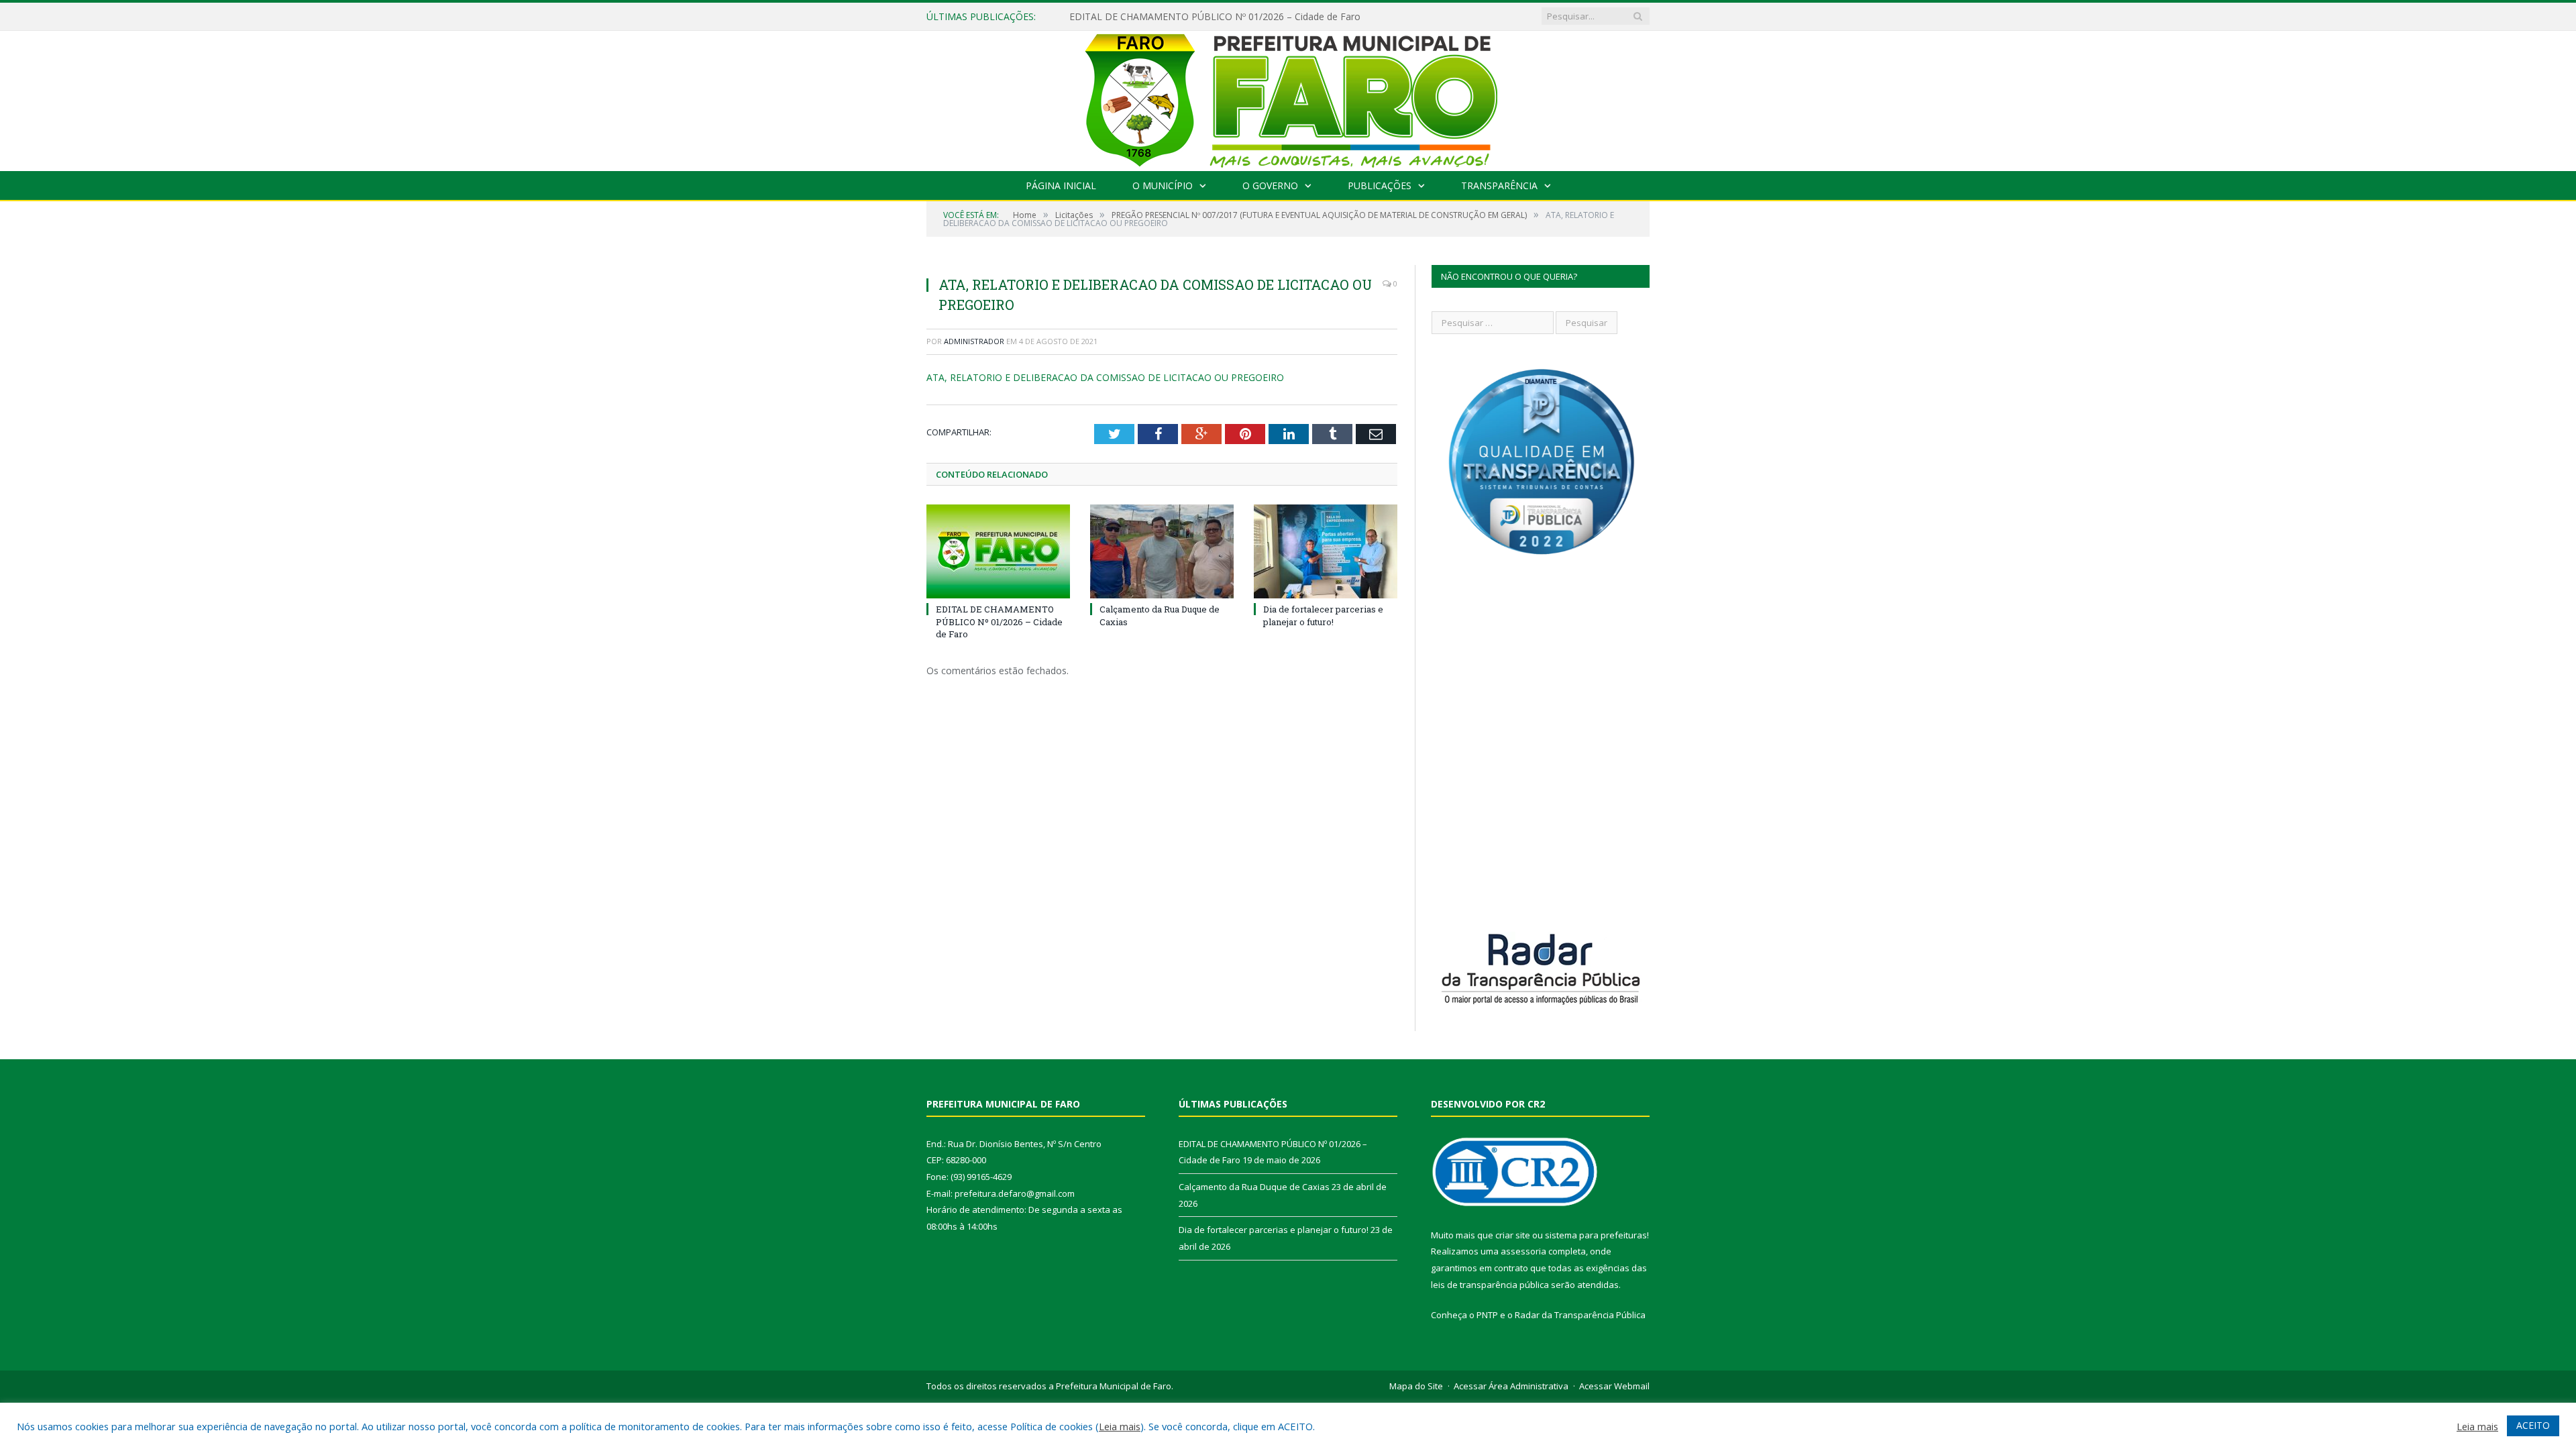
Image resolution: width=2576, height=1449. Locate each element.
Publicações (1380, 185)
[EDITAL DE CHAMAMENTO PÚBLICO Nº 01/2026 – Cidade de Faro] (998, 551)
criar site (1513, 1235)
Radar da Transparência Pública (1580, 1315)
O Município (1163, 185)
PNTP (1487, 1315)
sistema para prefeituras (1596, 1235)
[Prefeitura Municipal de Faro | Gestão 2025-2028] (1288, 98)
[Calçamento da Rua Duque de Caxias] (1162, 551)
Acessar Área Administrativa (1511, 1386)
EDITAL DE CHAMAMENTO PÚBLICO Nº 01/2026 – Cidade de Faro (999, 621)
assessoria (1523, 1251)
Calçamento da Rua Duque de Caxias (1150, 17)
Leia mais (1120, 1426)
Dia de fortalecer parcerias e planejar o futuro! (1323, 615)
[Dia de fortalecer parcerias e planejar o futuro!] (1326, 551)
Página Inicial (1061, 185)
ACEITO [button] (2533, 1425)
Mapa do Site (1416, 1386)
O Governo (1270, 185)
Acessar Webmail (1614, 1386)
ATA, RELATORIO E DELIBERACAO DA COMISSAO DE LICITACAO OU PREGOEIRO (1105, 377)
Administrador (974, 341)
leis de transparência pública (1490, 1285)
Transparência (1499, 185)
